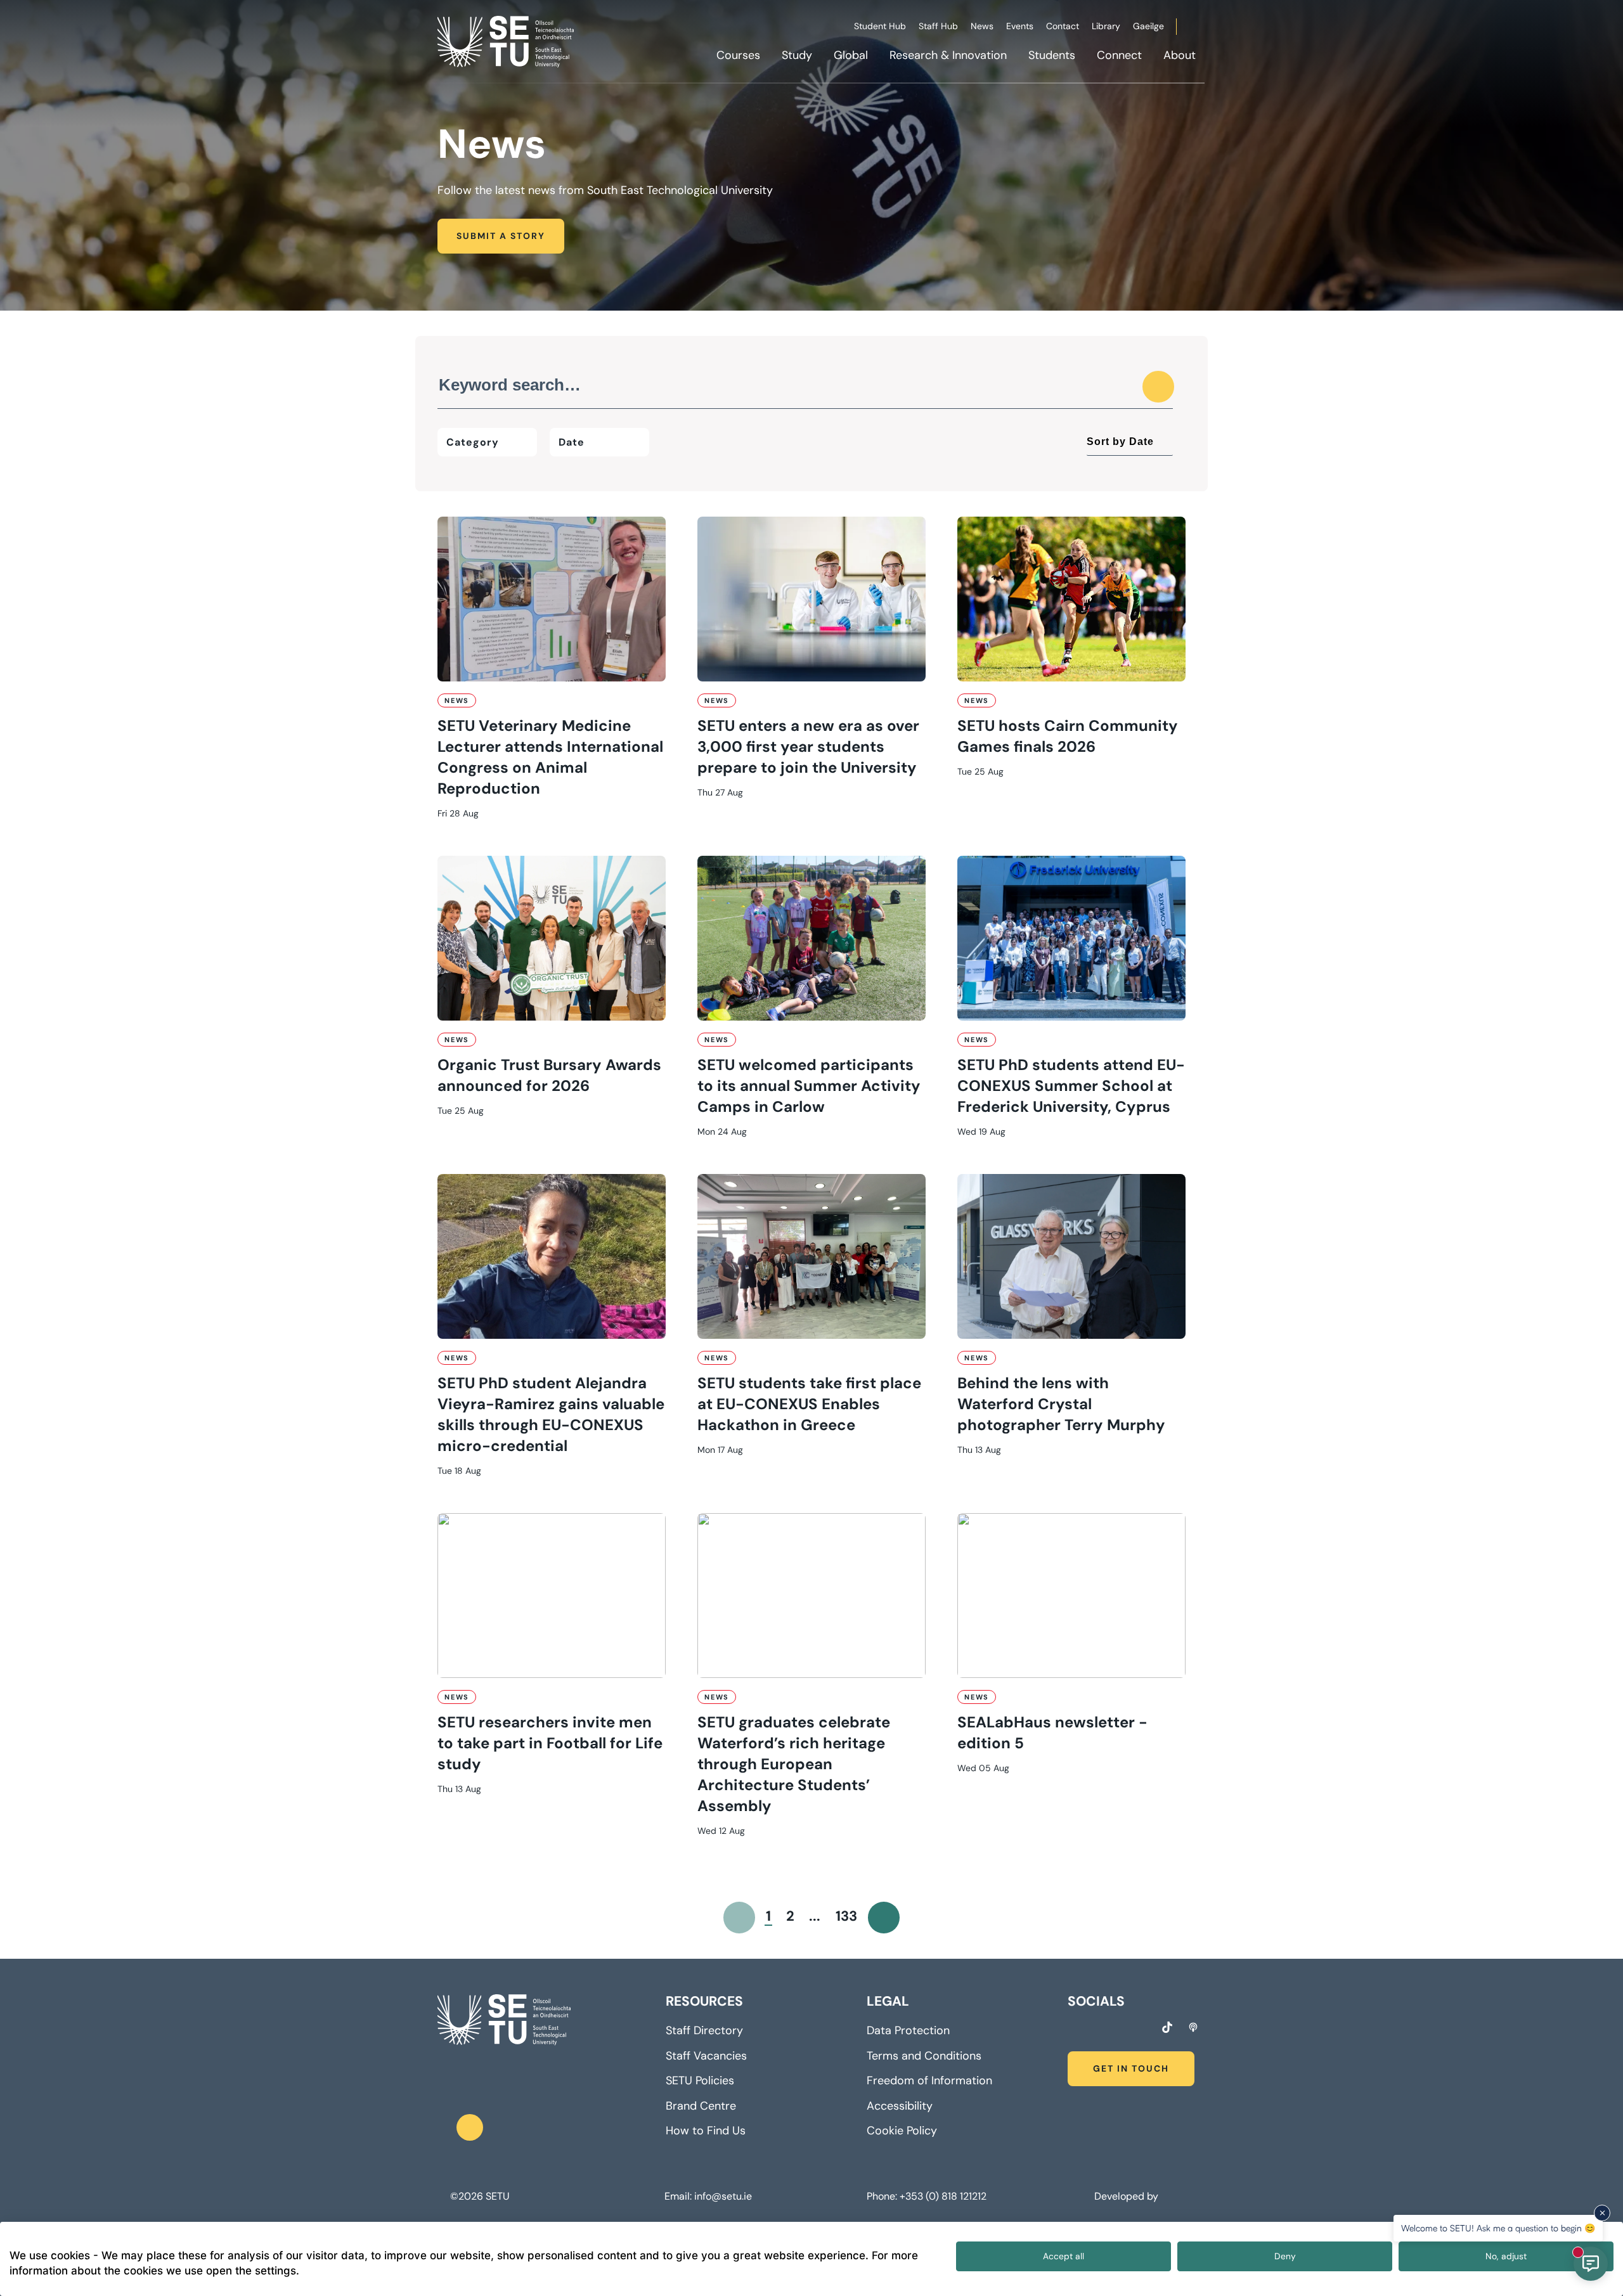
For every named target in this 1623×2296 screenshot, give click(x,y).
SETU (497, 2196)
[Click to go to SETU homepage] (504, 2020)
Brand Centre (701, 2106)
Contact (1063, 26)
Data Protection (908, 2030)
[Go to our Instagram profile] (1096, 2029)
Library (1106, 26)
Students (1052, 55)
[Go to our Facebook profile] (1072, 2029)
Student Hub (880, 26)
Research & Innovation (948, 55)
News (982, 26)
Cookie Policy (902, 2131)
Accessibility (900, 2106)
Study (797, 55)
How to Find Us (706, 2131)
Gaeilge (1148, 26)
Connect (1119, 55)
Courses (738, 55)
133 (846, 1916)
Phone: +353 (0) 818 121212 (927, 2196)
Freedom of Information (929, 2080)
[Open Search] (1203, 29)
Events (1020, 26)
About (1180, 55)
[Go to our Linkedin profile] (1119, 2029)
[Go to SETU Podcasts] (1193, 2027)
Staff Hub (938, 26)
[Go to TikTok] (1167, 2027)
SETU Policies (700, 2080)
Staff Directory (704, 2030)
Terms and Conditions (924, 2056)
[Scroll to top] (470, 2127)
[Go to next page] (884, 1918)
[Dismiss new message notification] (1602, 2213)
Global (851, 55)
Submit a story (501, 236)
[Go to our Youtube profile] (1142, 2029)
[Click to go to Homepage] (507, 41)
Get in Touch (1131, 2068)
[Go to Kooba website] (1164, 2196)
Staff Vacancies (706, 2056)
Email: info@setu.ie (708, 2196)
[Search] (1158, 387)
